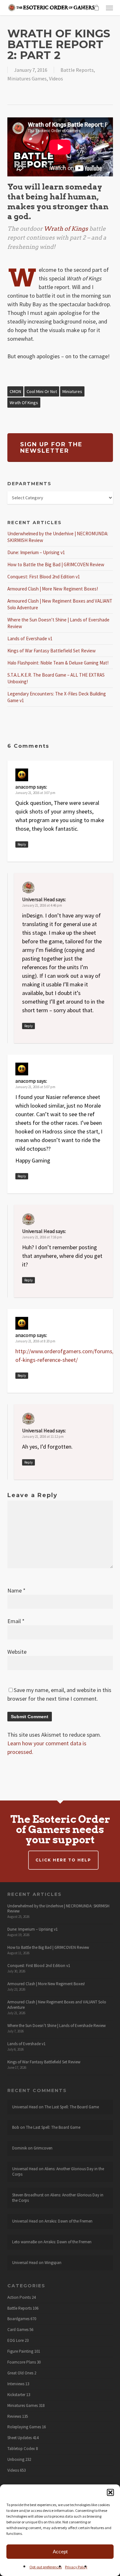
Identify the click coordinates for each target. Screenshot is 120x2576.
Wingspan (53, 2263)
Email (16, 1621)
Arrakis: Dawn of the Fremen (68, 2221)
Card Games (18, 2330)
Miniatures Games (27, 78)
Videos (56, 78)
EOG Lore (16, 2341)
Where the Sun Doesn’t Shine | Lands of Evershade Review (56, 2026)
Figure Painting (20, 2351)
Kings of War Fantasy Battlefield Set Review (52, 651)
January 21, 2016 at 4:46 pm (42, 905)
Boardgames (18, 2319)
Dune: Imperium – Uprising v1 (36, 552)
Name (16, 1590)
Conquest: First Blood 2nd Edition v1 (44, 577)
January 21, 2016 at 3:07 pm (35, 793)
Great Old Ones (20, 2373)
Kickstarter (16, 2395)
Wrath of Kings (24, 403)
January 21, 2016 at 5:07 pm (35, 1087)
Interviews (16, 2384)
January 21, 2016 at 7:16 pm (42, 1237)
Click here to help (63, 1860)
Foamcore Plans (22, 2362)
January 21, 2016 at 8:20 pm (35, 1341)
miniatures (72, 391)
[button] (110, 2492)
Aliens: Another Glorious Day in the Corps (58, 2171)
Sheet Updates (20, 2438)
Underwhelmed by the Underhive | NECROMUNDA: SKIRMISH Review (58, 1909)
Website (17, 1652)
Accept (60, 2552)
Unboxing (16, 2460)
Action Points (19, 2298)
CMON (15, 391)
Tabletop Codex (21, 2449)
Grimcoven (43, 2148)
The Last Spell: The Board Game (72, 2107)
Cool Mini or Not (42, 391)
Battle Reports (77, 70)
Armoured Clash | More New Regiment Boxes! (53, 589)
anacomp (26, 787)
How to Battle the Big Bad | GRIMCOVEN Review (56, 564)
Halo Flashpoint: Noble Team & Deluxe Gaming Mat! (58, 663)
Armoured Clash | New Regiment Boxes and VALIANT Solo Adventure (57, 2005)
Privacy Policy (76, 2567)
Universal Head (38, 899)
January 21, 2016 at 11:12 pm (43, 1436)
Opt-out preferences (46, 2567)
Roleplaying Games (24, 2427)
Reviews (14, 2416)
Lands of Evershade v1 (30, 638)
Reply (22, 844)
